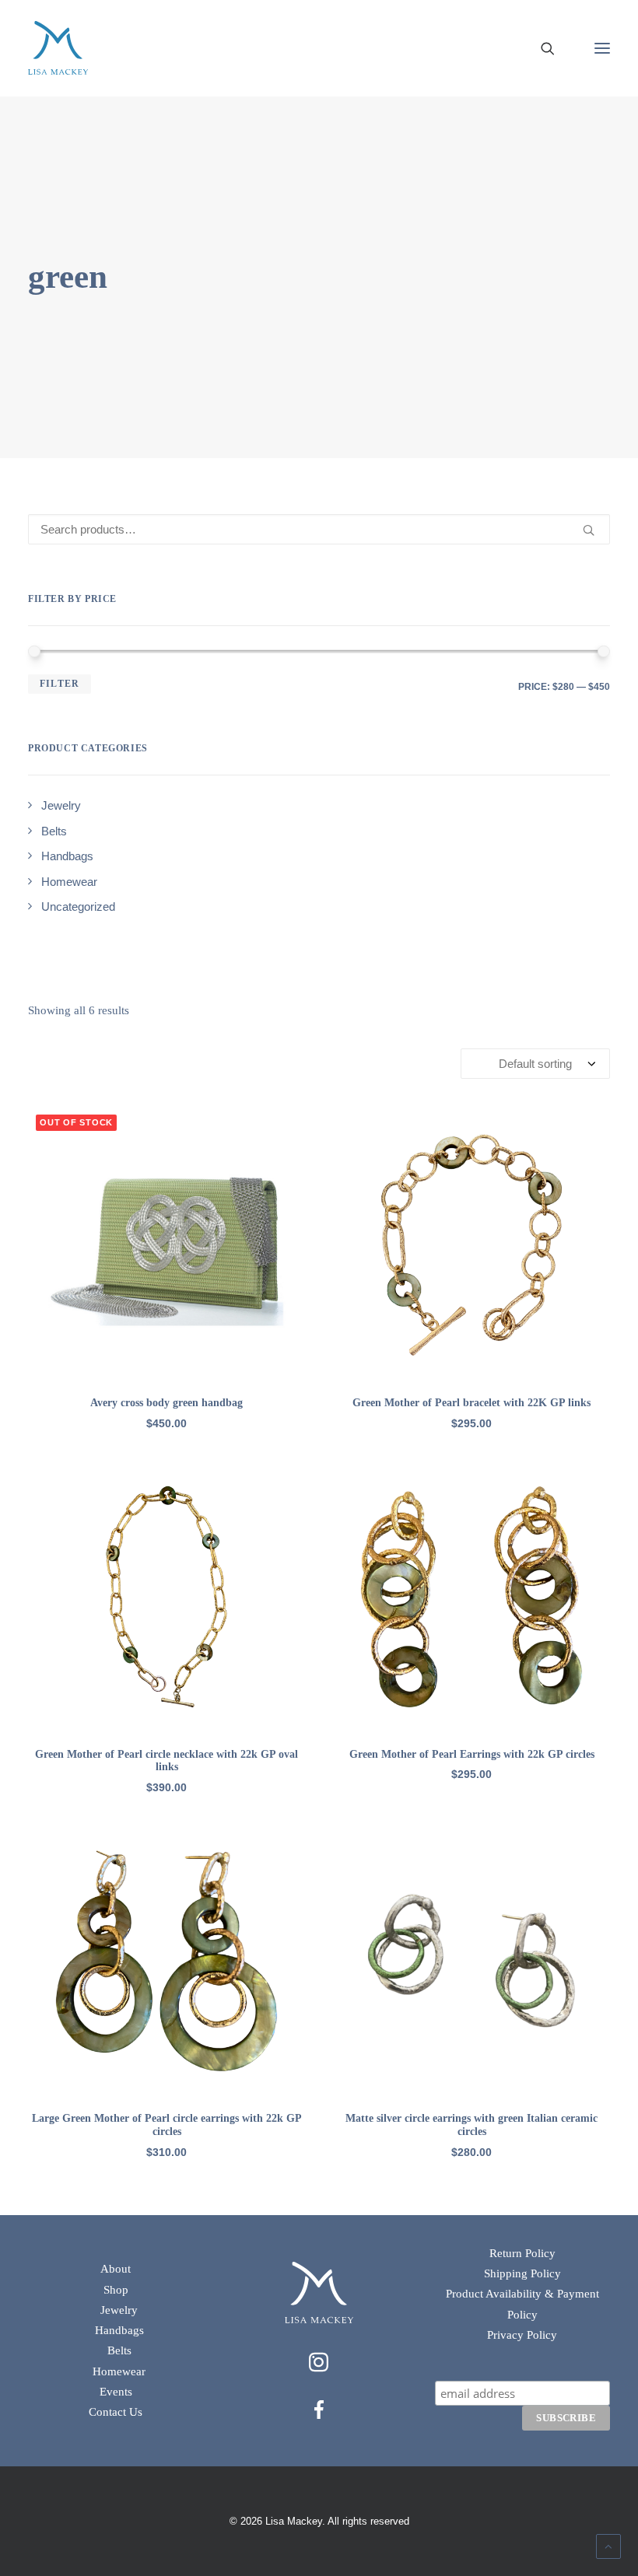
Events (116, 2392)
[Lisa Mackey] (58, 48)
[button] (602, 48)
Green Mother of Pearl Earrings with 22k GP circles (472, 1754)
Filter (60, 684)
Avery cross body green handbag (167, 1403)
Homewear (119, 2371)
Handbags (119, 2330)
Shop (116, 2290)
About (116, 2269)
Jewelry (119, 2310)
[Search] (541, 48)
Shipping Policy (522, 2273)
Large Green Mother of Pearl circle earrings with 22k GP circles (167, 2125)
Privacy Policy (522, 2335)
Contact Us (116, 2412)
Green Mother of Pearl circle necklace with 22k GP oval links (167, 1761)
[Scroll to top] (608, 2545)
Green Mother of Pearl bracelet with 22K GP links (471, 1403)
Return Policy (522, 2253)
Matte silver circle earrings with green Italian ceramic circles (471, 2125)
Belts (119, 2350)
